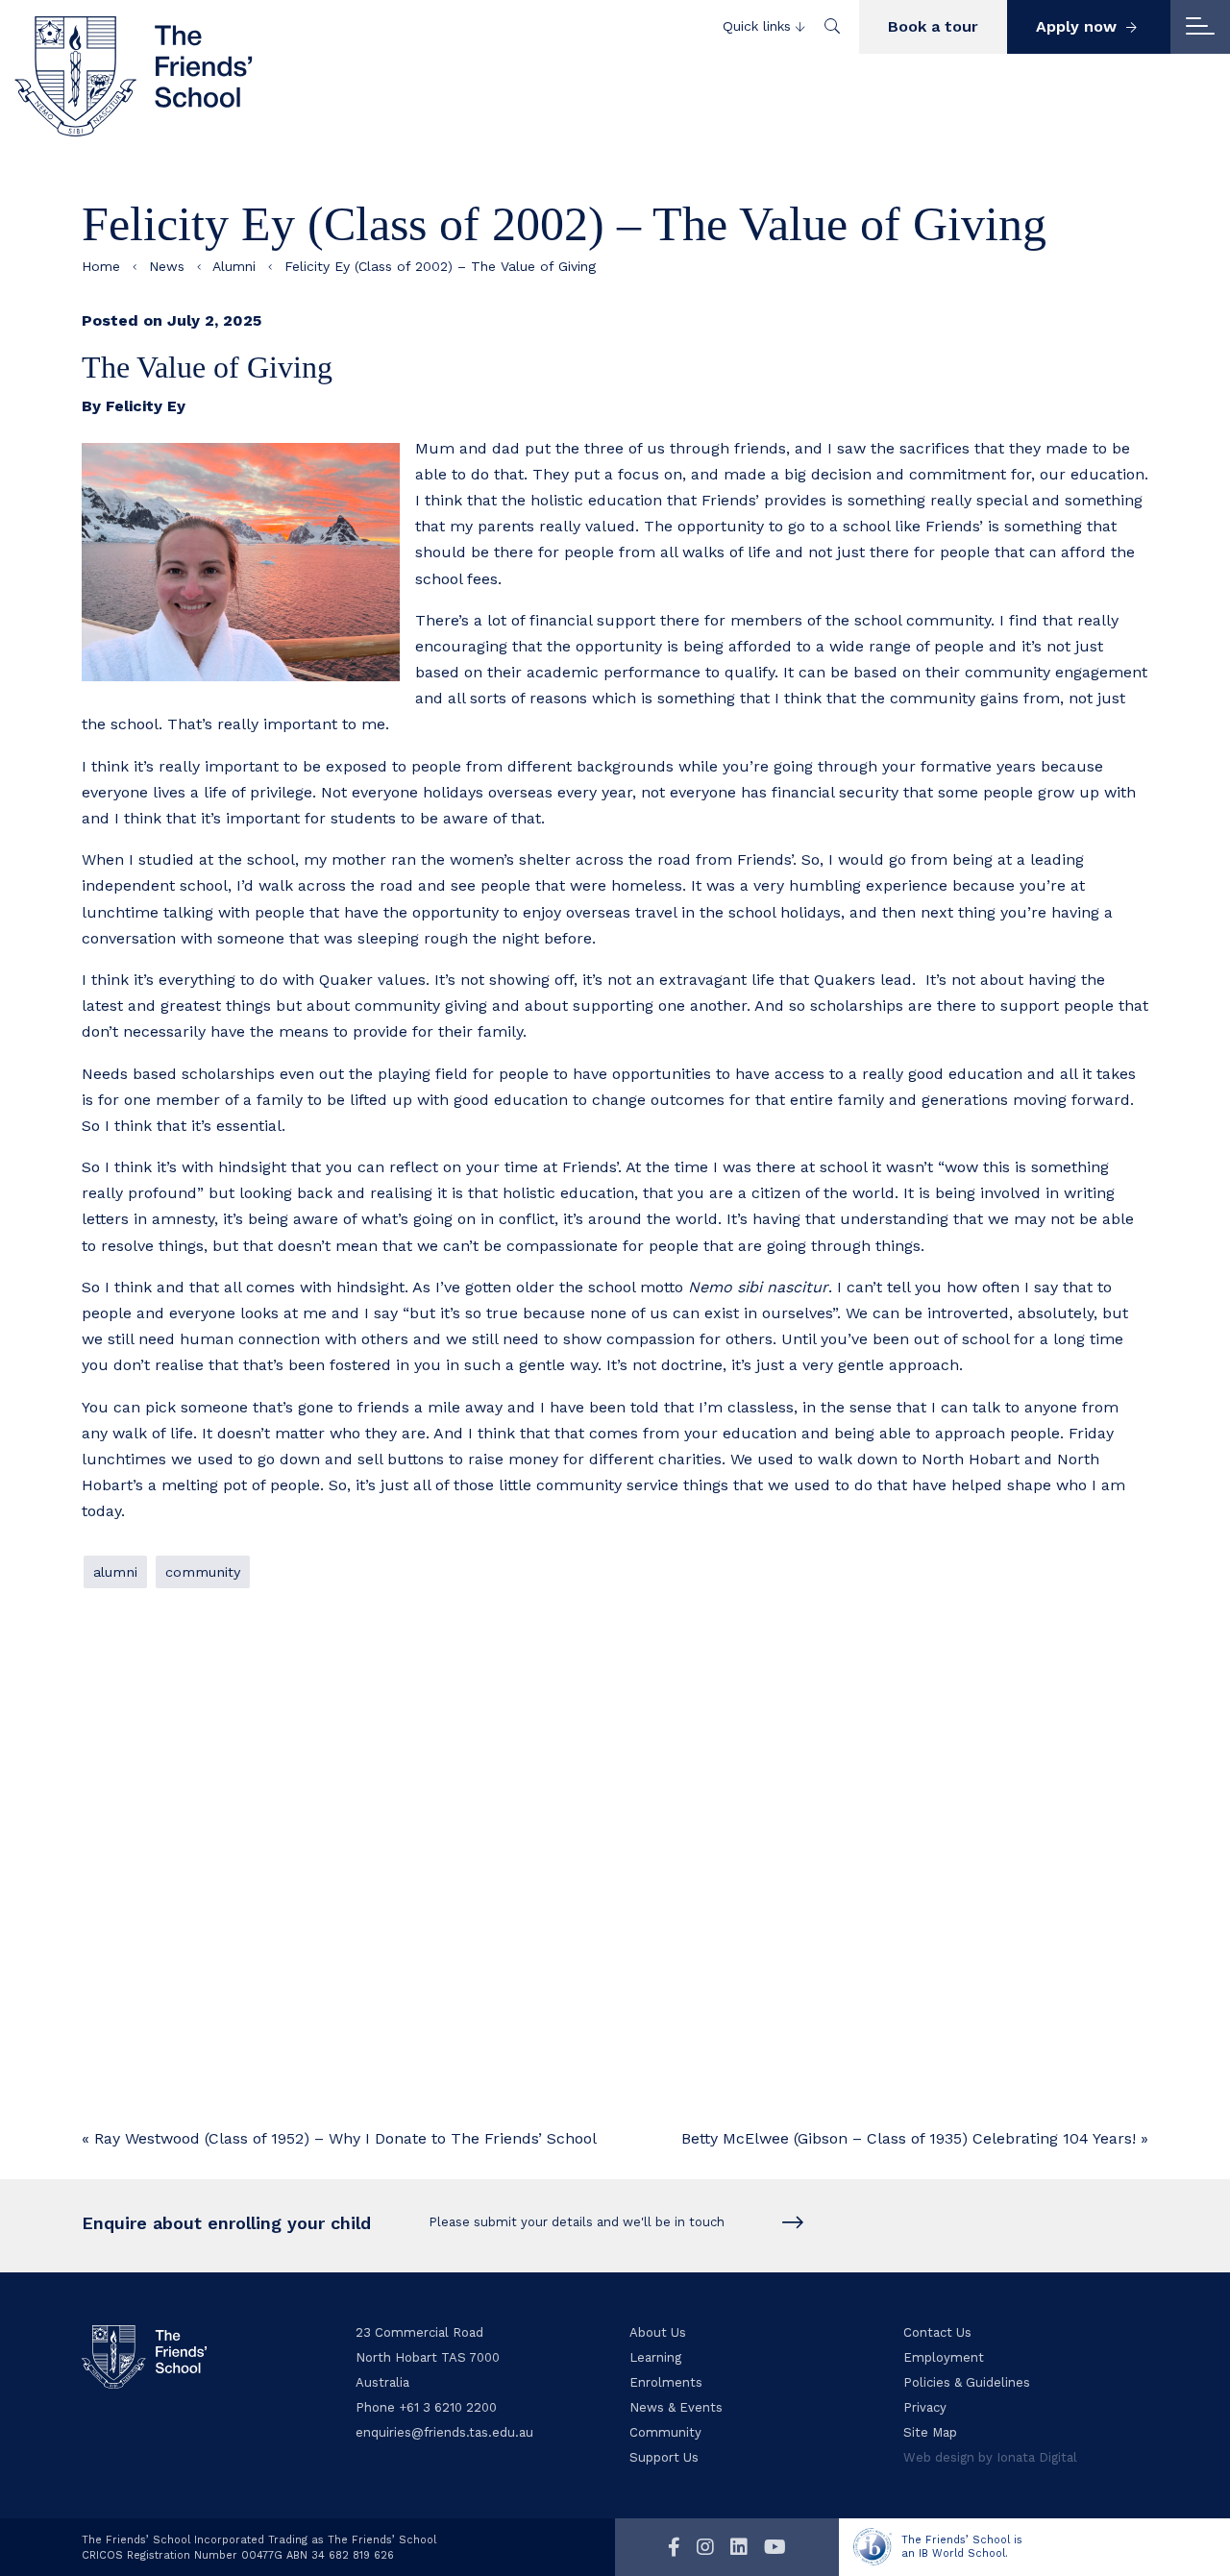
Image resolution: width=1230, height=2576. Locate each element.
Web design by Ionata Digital (990, 2457)
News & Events (676, 2407)
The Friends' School (135, 76)
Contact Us (937, 2332)
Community (203, 1572)
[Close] (1200, 27)
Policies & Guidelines (967, 2382)
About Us (658, 2332)
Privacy (925, 2407)
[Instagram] (705, 2547)
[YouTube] (775, 2547)
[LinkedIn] (739, 2547)
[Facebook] (674, 2547)
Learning (655, 2357)
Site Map (930, 2432)
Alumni (234, 266)
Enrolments (666, 2382)
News (167, 266)
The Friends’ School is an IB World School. (962, 2547)
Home (101, 266)
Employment (944, 2357)
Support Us (664, 2457)
